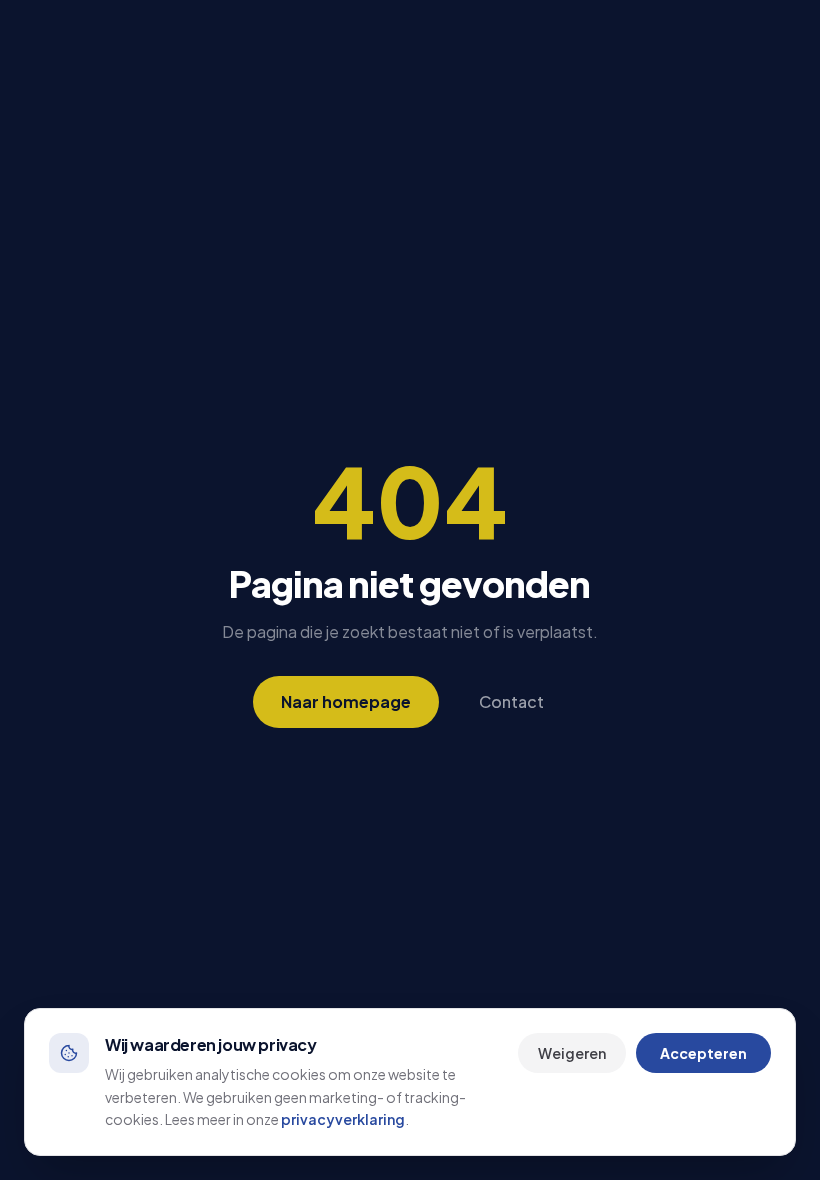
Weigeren (572, 1053)
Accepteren (703, 1053)
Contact (511, 701)
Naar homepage (346, 701)
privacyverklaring (343, 1119)
